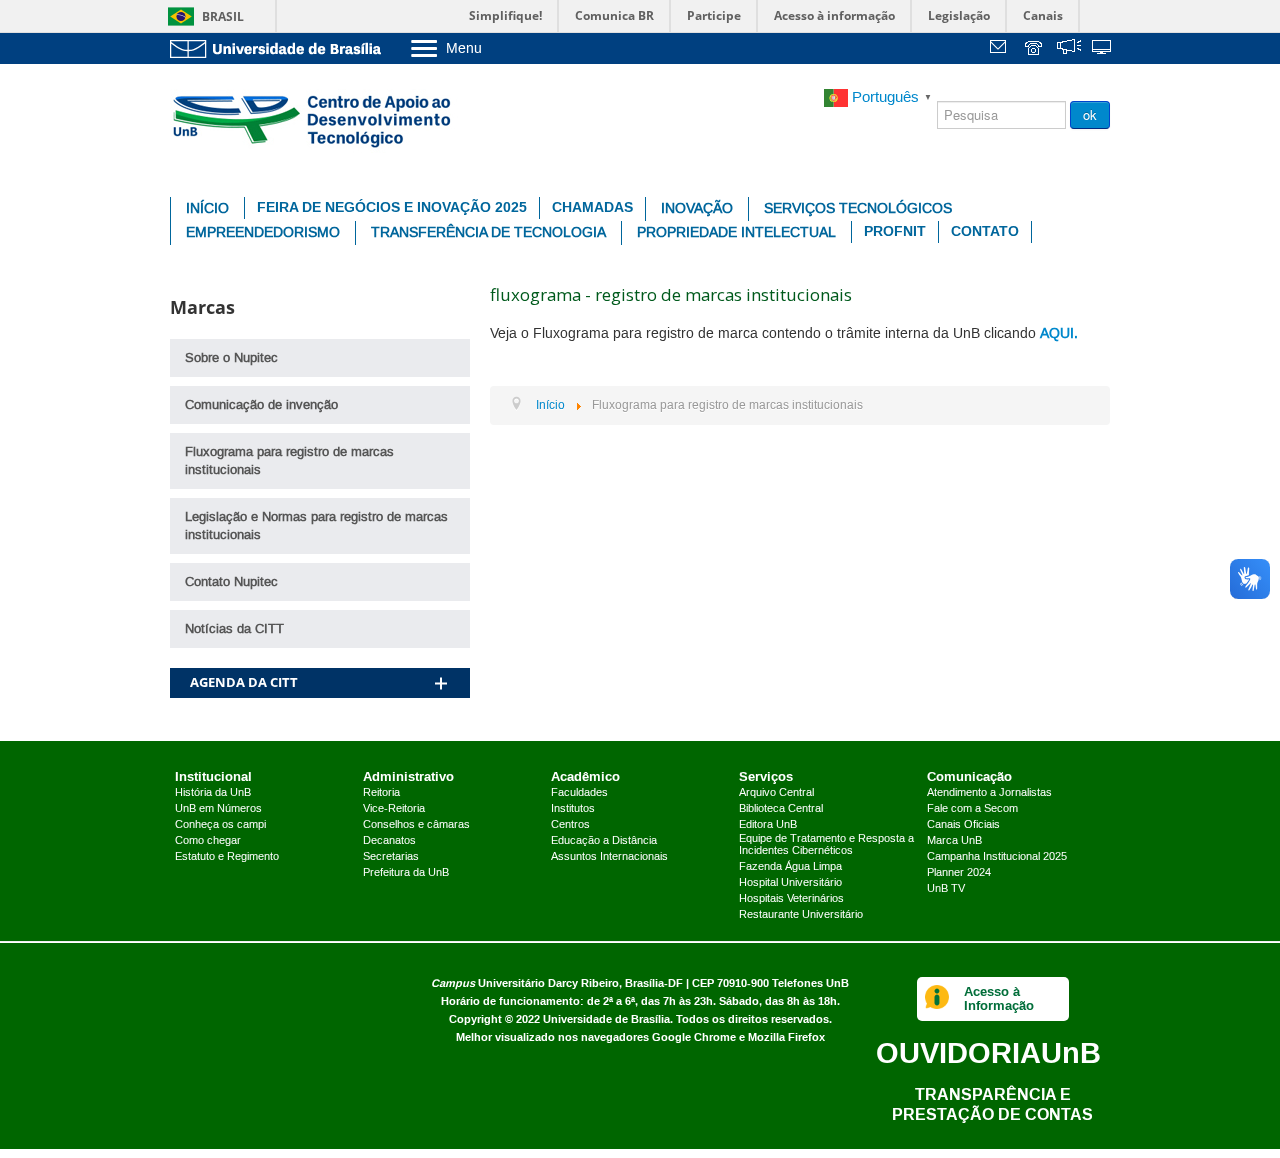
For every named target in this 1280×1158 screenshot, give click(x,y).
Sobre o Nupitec (231, 358)
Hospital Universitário (790, 883)
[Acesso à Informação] (937, 999)
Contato (985, 231)
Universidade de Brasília (606, 1019)
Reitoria (381, 793)
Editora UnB (768, 825)
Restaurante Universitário (801, 915)
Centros (570, 825)
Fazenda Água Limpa (790, 867)
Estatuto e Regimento (227, 857)
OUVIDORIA (988, 1052)
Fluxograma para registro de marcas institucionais (289, 461)
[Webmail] (1001, 49)
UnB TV (946, 889)
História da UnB (213, 793)
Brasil (223, 16)
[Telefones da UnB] (1035, 49)
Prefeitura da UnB (406, 873)
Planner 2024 (959, 873)
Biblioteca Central (781, 809)
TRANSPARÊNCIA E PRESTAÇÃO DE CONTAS (992, 1104)
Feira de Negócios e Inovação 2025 (392, 207)
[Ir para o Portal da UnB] (280, 48)
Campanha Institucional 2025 (997, 857)
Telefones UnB (810, 983)
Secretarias (391, 857)
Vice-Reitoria (394, 809)
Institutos (573, 809)
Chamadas (592, 207)
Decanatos (389, 841)
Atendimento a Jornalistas (989, 793)
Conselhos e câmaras (416, 825)
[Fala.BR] (1069, 49)
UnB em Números (218, 809)
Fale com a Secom (972, 809)
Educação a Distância (604, 841)
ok (1090, 114)
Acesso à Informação (999, 998)
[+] (441, 657)
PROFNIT (895, 231)
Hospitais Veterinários (791, 899)
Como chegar (208, 841)
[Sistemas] (1103, 49)
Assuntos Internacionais (609, 857)
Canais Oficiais (963, 825)
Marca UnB (954, 841)
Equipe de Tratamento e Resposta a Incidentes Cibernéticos (826, 845)
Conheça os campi (220, 825)
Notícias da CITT (234, 629)
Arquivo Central (776, 793)
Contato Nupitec (231, 582)
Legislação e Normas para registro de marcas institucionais (316, 526)
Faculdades (579, 793)
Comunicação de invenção (261, 405)
